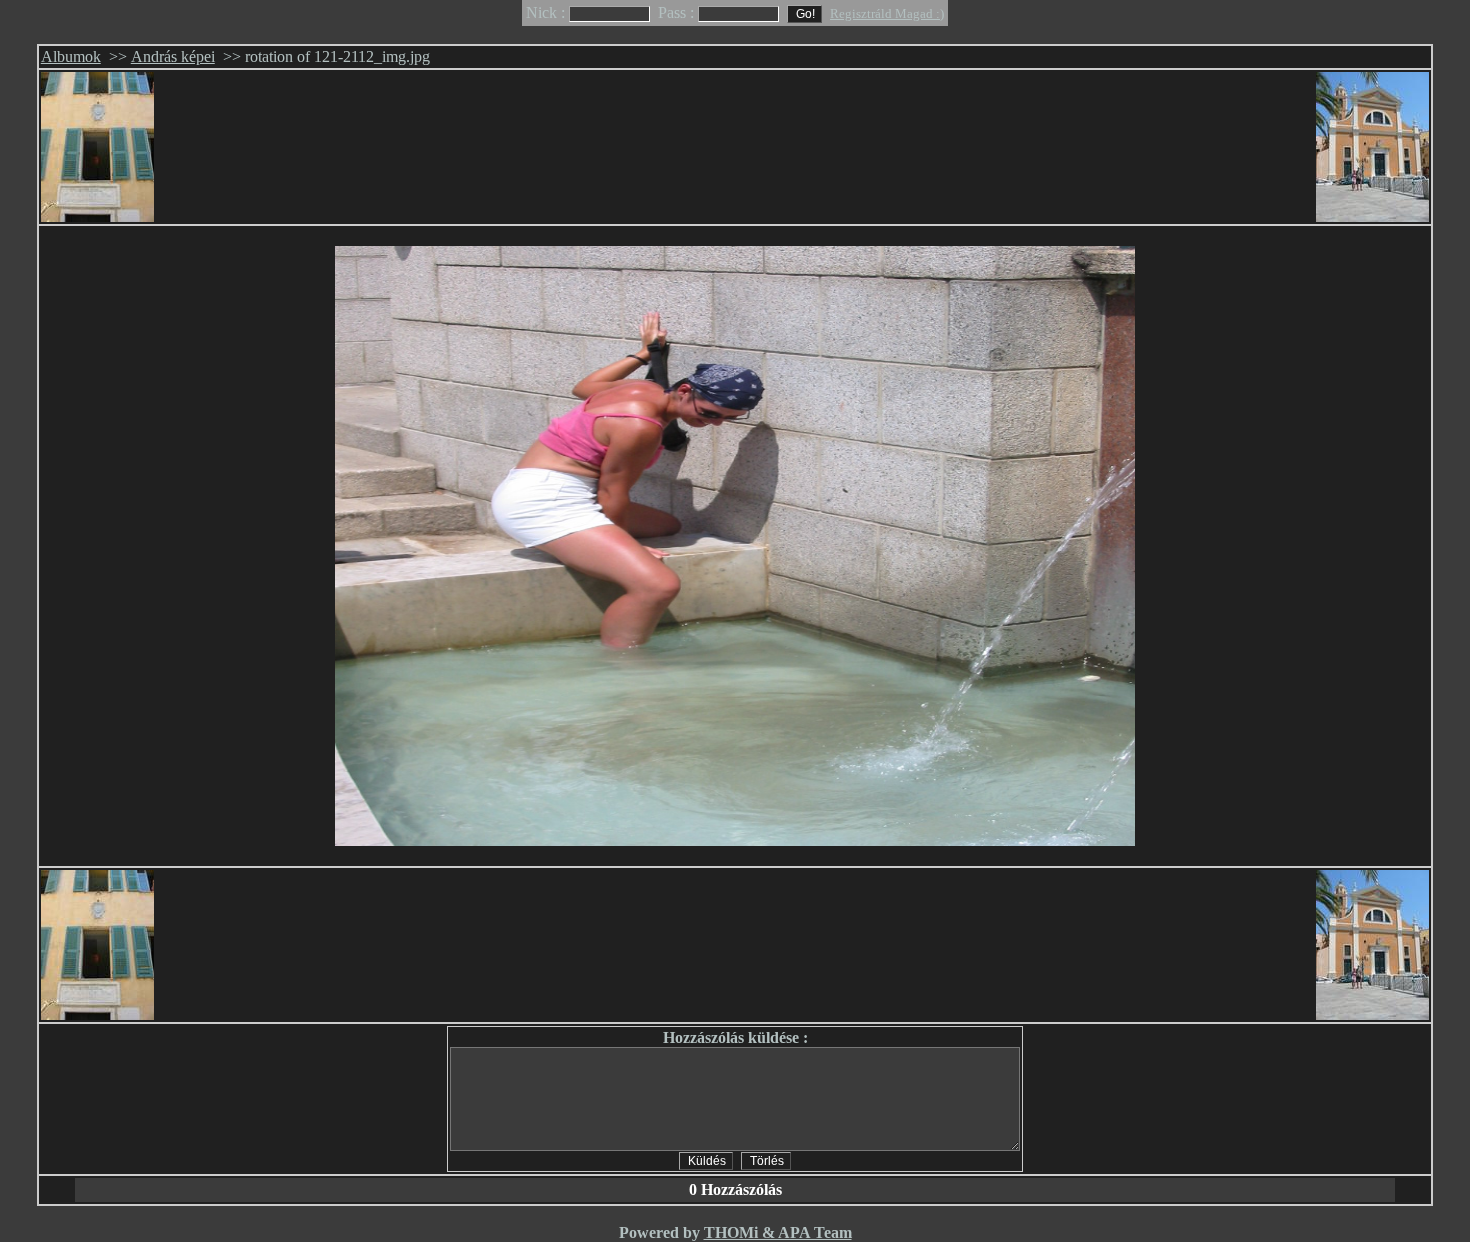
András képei (173, 56)
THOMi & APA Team (778, 1232)
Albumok (71, 56)
